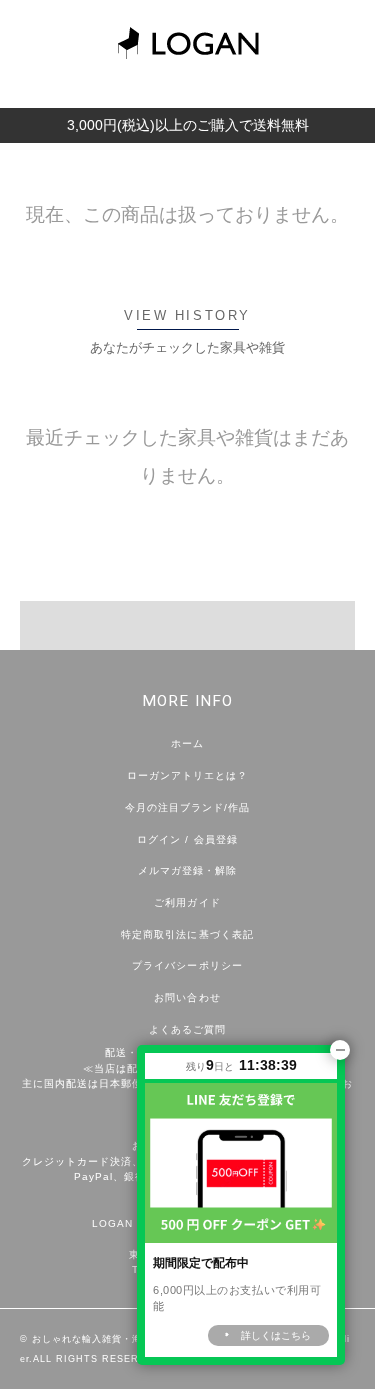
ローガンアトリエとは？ (187, 775)
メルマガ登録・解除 (187, 870)
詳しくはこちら (276, 1335)
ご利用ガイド (187, 902)
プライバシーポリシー (187, 965)
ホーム (187, 743)
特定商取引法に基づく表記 (187, 934)
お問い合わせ (187, 997)
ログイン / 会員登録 (187, 839)
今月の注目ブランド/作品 (187, 807)
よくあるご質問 (187, 1029)
